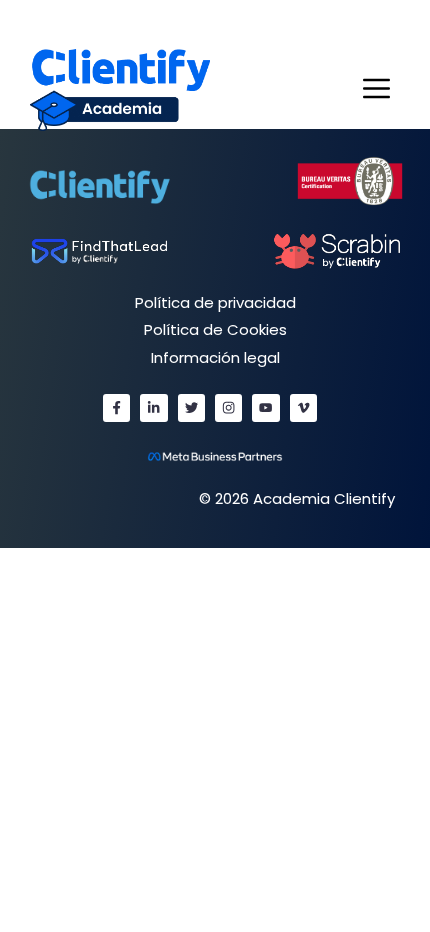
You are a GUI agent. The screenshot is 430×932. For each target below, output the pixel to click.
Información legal (215, 357)
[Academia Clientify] (120, 88)
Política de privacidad (215, 302)
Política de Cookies (215, 329)
